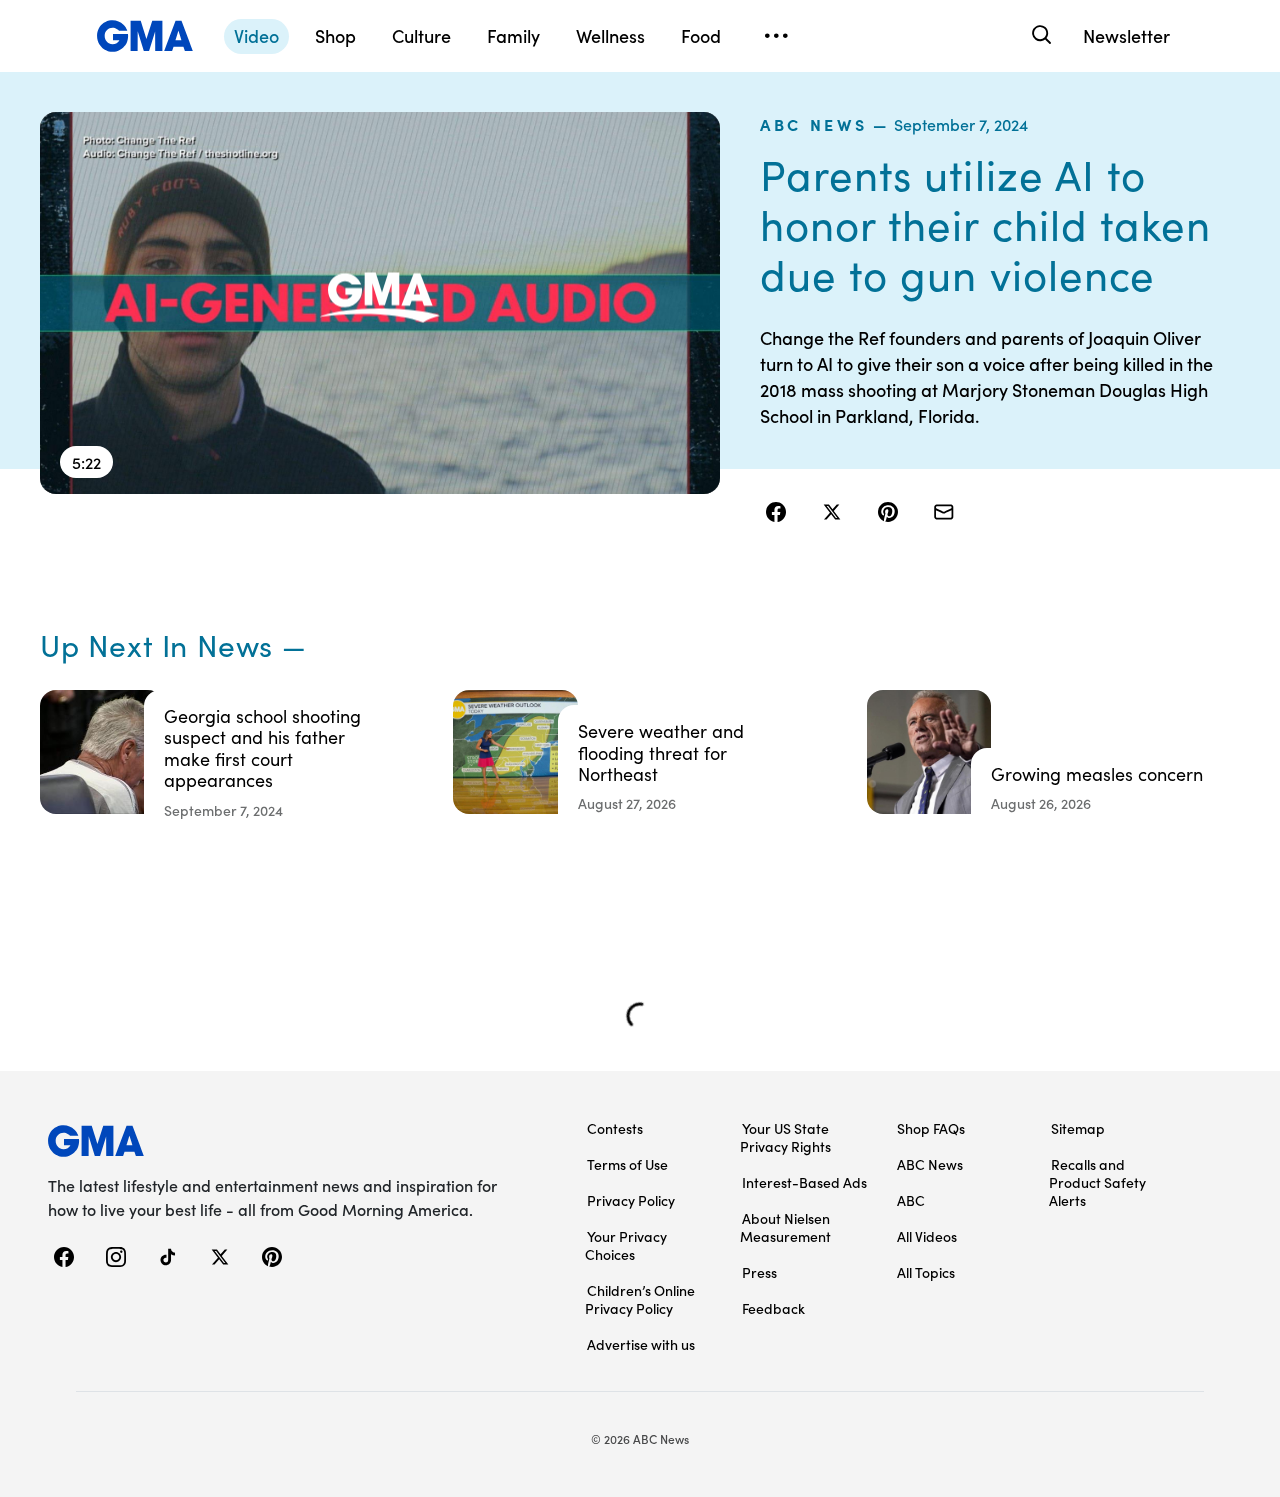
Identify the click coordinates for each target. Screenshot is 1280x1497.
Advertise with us (641, 1344)
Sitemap (1078, 1128)
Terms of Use (627, 1164)
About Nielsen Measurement (785, 1227)
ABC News (813, 124)
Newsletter (1126, 35)
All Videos (927, 1236)
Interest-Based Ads (804, 1182)
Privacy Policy (631, 1200)
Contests (615, 1128)
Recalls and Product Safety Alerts (1097, 1182)
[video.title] (380, 303)
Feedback (773, 1308)
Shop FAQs (931, 1128)
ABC (911, 1200)
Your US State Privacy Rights (785, 1137)
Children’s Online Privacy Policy (640, 1299)
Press (759, 1272)
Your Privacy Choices (626, 1245)
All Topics (926, 1272)
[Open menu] (776, 36)
